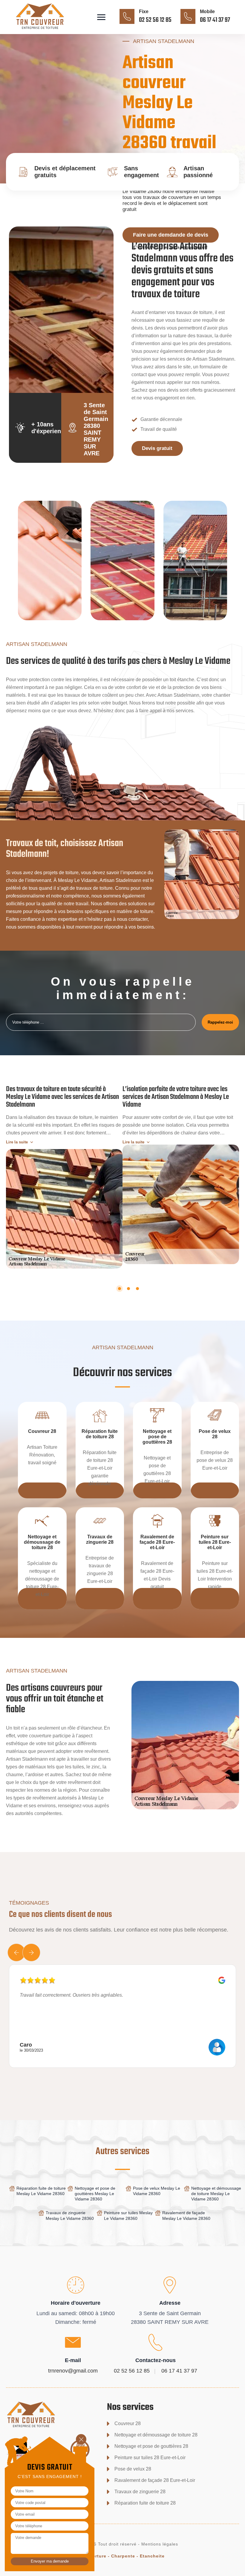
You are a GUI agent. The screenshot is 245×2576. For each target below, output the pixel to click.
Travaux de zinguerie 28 (140, 2492)
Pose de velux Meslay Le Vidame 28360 (157, 2191)
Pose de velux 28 (133, 2469)
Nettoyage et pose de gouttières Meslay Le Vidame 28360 (95, 2194)
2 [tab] (128, 1289)
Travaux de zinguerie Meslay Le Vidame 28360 (70, 2215)
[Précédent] (16, 1952)
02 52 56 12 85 (155, 20)
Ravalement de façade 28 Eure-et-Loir (155, 2480)
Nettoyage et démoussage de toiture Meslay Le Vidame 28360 (216, 2194)
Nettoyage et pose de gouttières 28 (151, 2446)
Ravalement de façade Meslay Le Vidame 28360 (186, 2215)
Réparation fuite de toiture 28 (145, 2503)
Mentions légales (160, 2544)
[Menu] (101, 17)
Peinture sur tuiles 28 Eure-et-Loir (150, 2458)
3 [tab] (137, 1289)
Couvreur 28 (128, 2423)
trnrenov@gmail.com (73, 2371)
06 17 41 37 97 (215, 20)
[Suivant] (31, 1952)
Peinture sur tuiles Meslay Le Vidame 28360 (128, 2215)
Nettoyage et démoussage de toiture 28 (156, 2435)
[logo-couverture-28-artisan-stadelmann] (49, 30)
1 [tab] (120, 1289)
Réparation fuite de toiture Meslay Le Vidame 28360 (41, 2191)
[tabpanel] (64, 1174)
